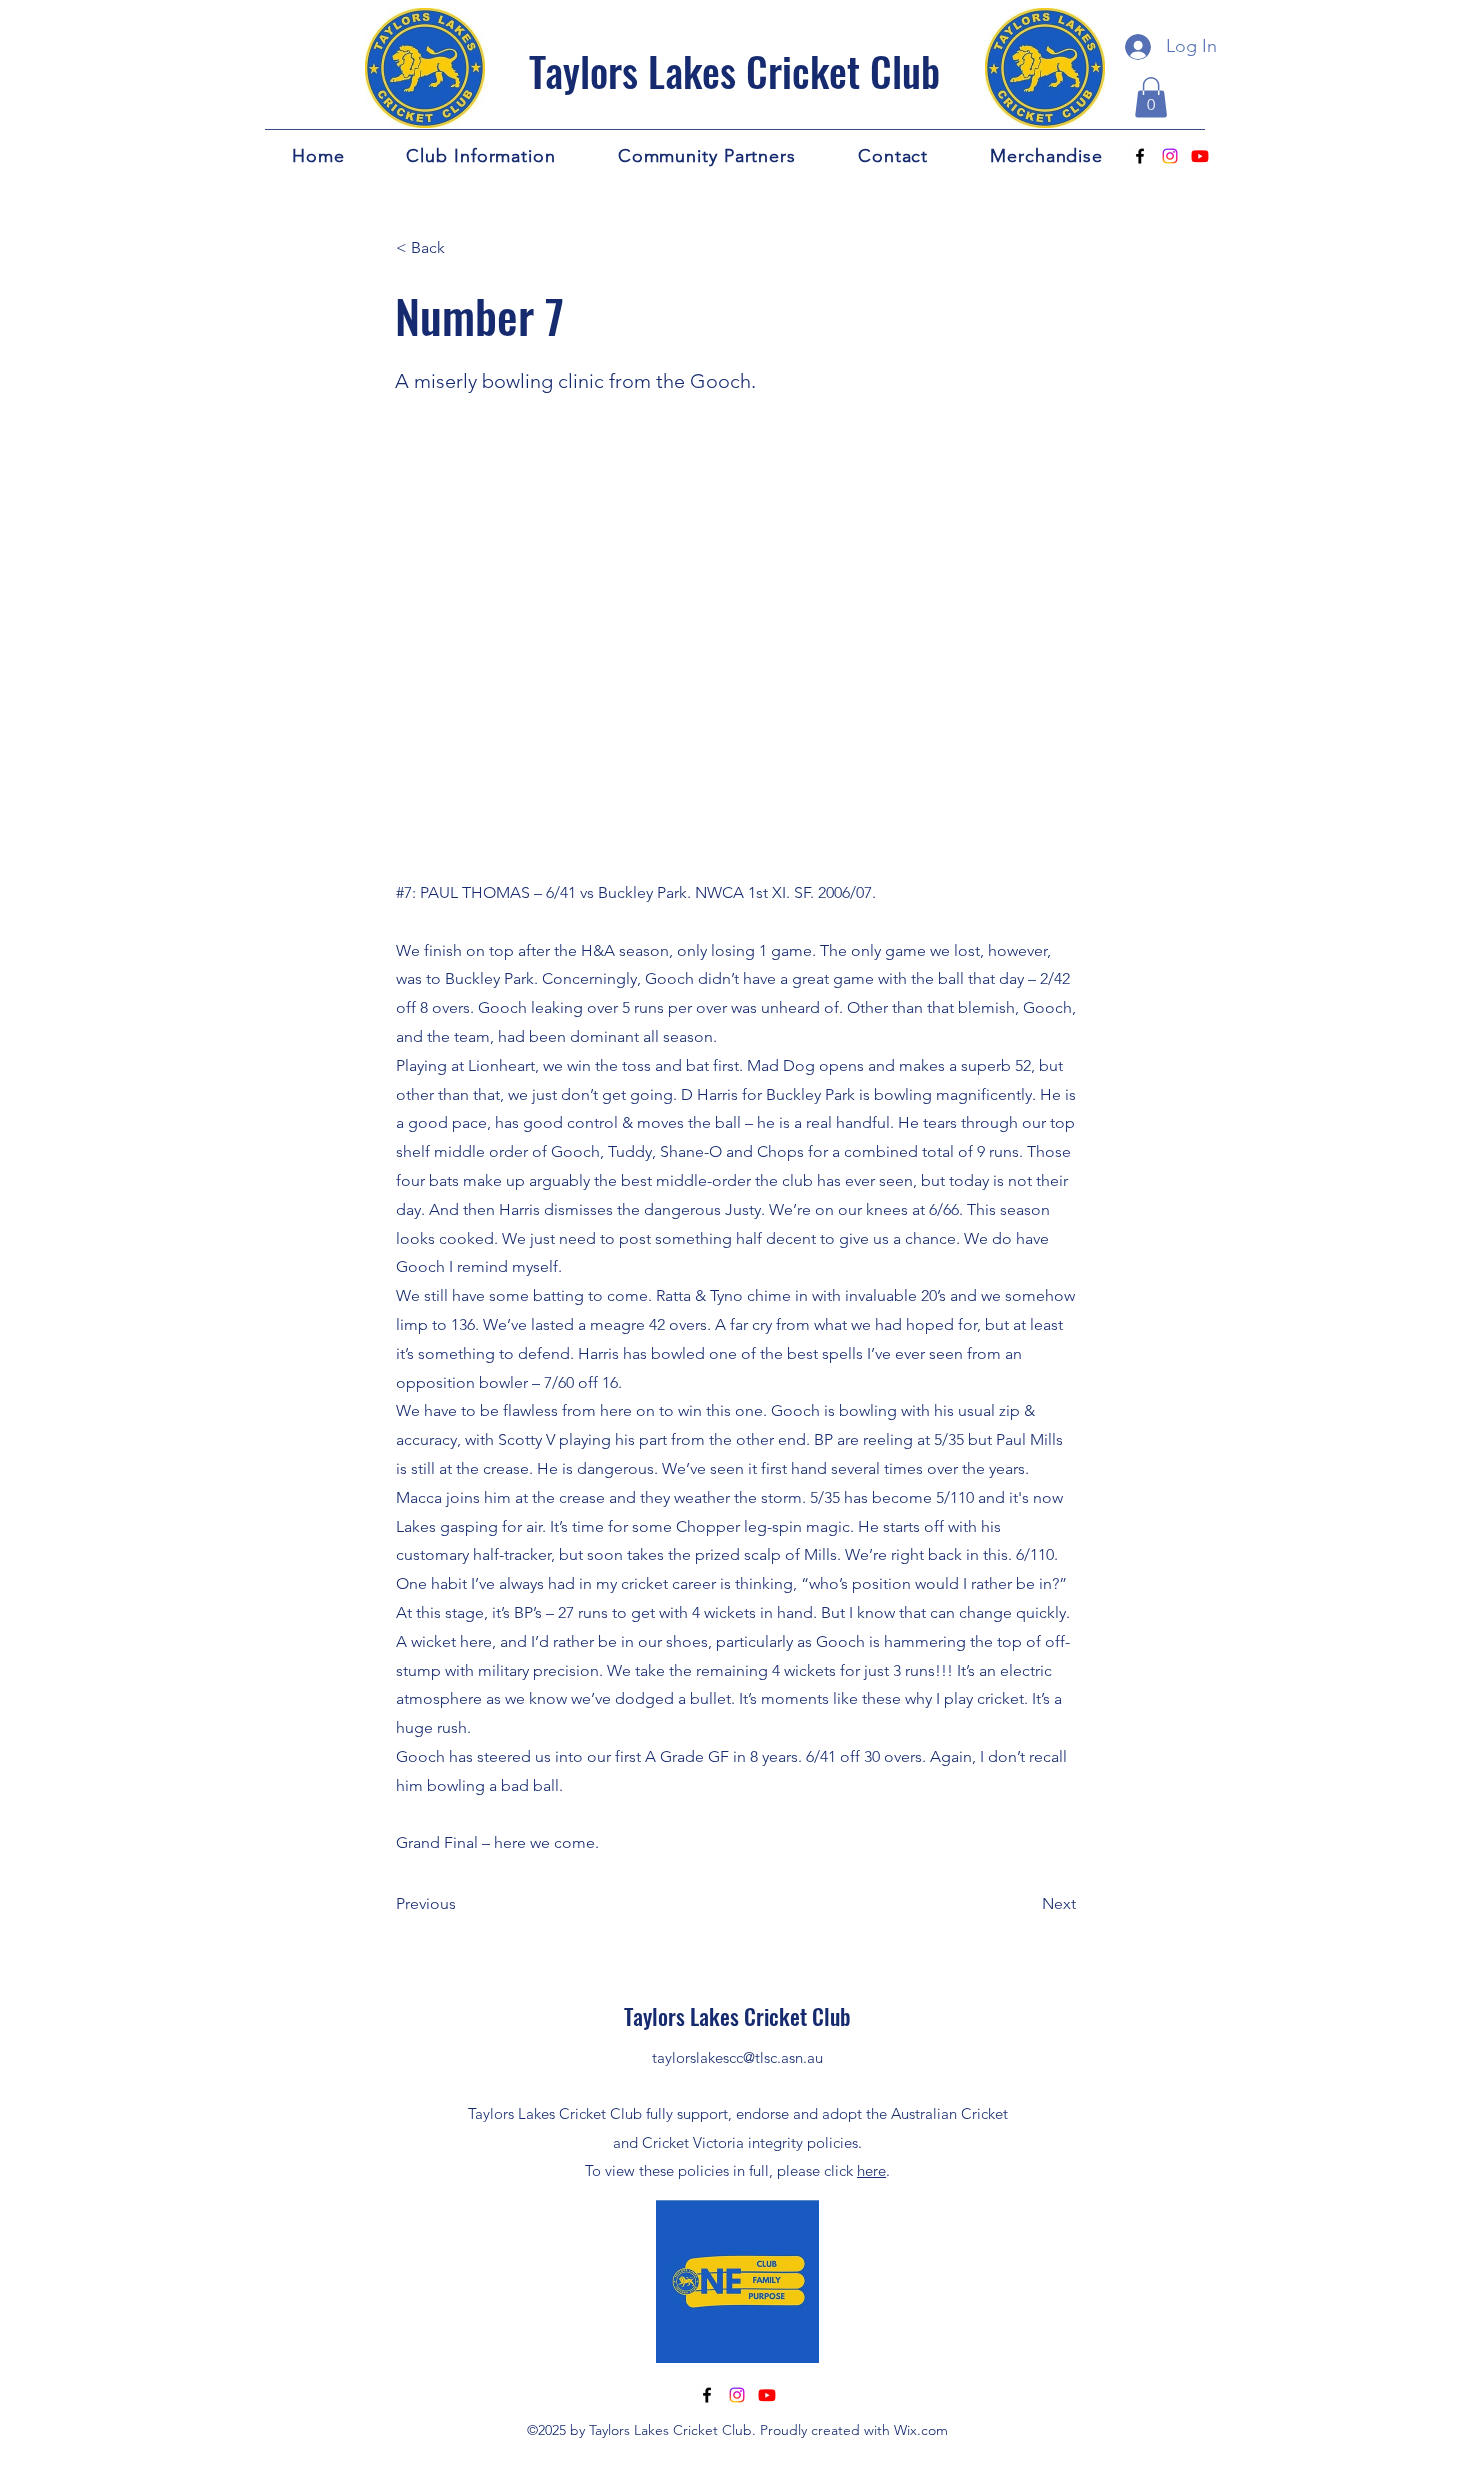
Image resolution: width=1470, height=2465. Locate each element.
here (871, 2170)
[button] (1151, 97)
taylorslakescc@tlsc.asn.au (737, 2057)
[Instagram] (1170, 156)
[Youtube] (1200, 156)
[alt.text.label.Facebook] (1140, 156)
